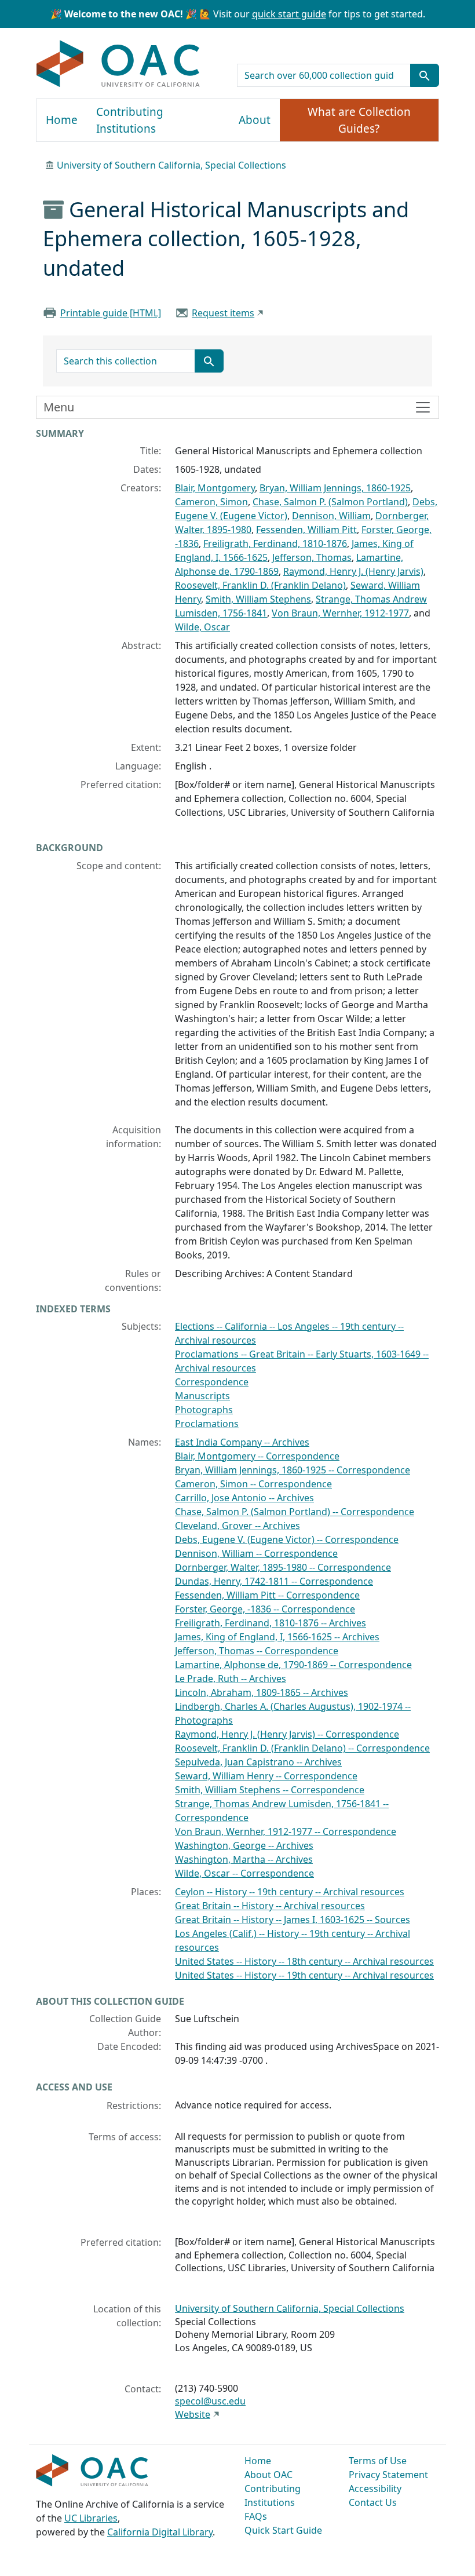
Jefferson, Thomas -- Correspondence (257, 1651)
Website (193, 2414)
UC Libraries (91, 2518)
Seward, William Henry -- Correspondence (266, 1776)
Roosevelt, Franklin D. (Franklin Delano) (260, 585)
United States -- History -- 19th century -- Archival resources (304, 1975)
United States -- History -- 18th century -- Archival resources (304, 1961)
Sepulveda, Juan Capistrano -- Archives (258, 1762)
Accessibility (375, 2489)
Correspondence (212, 1382)
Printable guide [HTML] (111, 313)
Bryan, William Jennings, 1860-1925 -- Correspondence (293, 1470)
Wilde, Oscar (202, 627)
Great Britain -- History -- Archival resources (270, 1906)
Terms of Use (378, 2461)
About (255, 120)
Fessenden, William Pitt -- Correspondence (267, 1595)
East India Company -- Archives (242, 1442)
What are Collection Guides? (359, 120)
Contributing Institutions (130, 120)
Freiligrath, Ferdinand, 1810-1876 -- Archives (271, 1623)
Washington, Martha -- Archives (244, 1859)
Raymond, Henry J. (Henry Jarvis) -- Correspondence (287, 1734)
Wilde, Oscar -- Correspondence (244, 1873)
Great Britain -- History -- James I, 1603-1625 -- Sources (293, 1920)
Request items (223, 313)
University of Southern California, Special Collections (171, 165)
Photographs (204, 1410)
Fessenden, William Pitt (306, 530)
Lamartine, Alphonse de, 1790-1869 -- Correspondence (293, 1665)
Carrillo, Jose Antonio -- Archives (244, 1498)
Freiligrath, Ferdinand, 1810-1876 (275, 543)
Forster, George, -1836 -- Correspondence (265, 1609)
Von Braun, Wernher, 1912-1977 (340, 613)
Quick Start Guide (283, 2530)
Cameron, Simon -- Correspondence (253, 1484)
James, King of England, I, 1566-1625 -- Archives (277, 1637)
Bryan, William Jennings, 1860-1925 (335, 488)
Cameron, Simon (211, 502)
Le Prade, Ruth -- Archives (231, 1679)
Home (62, 120)
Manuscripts (202, 1396)
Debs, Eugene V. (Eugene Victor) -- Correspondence (287, 1539)
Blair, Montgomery (215, 488)
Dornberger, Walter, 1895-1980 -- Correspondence (283, 1567)
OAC (118, 64)
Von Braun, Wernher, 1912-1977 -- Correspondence (286, 1831)
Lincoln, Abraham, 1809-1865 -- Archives (262, 1692)
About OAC (268, 2475)
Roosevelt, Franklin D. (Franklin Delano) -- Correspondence (302, 1748)
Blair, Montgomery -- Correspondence (257, 1456)
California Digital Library (160, 2532)
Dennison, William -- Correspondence (256, 1553)
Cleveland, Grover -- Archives (237, 1526)
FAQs (256, 2516)
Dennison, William (331, 516)
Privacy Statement (388, 2475)
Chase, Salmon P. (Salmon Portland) (330, 502)
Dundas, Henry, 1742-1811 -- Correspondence (274, 1581)
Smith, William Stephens (258, 599)
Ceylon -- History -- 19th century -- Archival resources (290, 1892)
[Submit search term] (425, 75)
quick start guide (289, 14)
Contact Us (373, 2502)
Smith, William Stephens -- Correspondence (270, 1790)
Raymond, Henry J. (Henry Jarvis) (353, 571)
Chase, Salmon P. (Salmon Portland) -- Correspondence (295, 1512)
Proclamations (207, 1424)
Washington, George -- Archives (244, 1845)
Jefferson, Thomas (312, 557)
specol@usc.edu (210, 2401)
